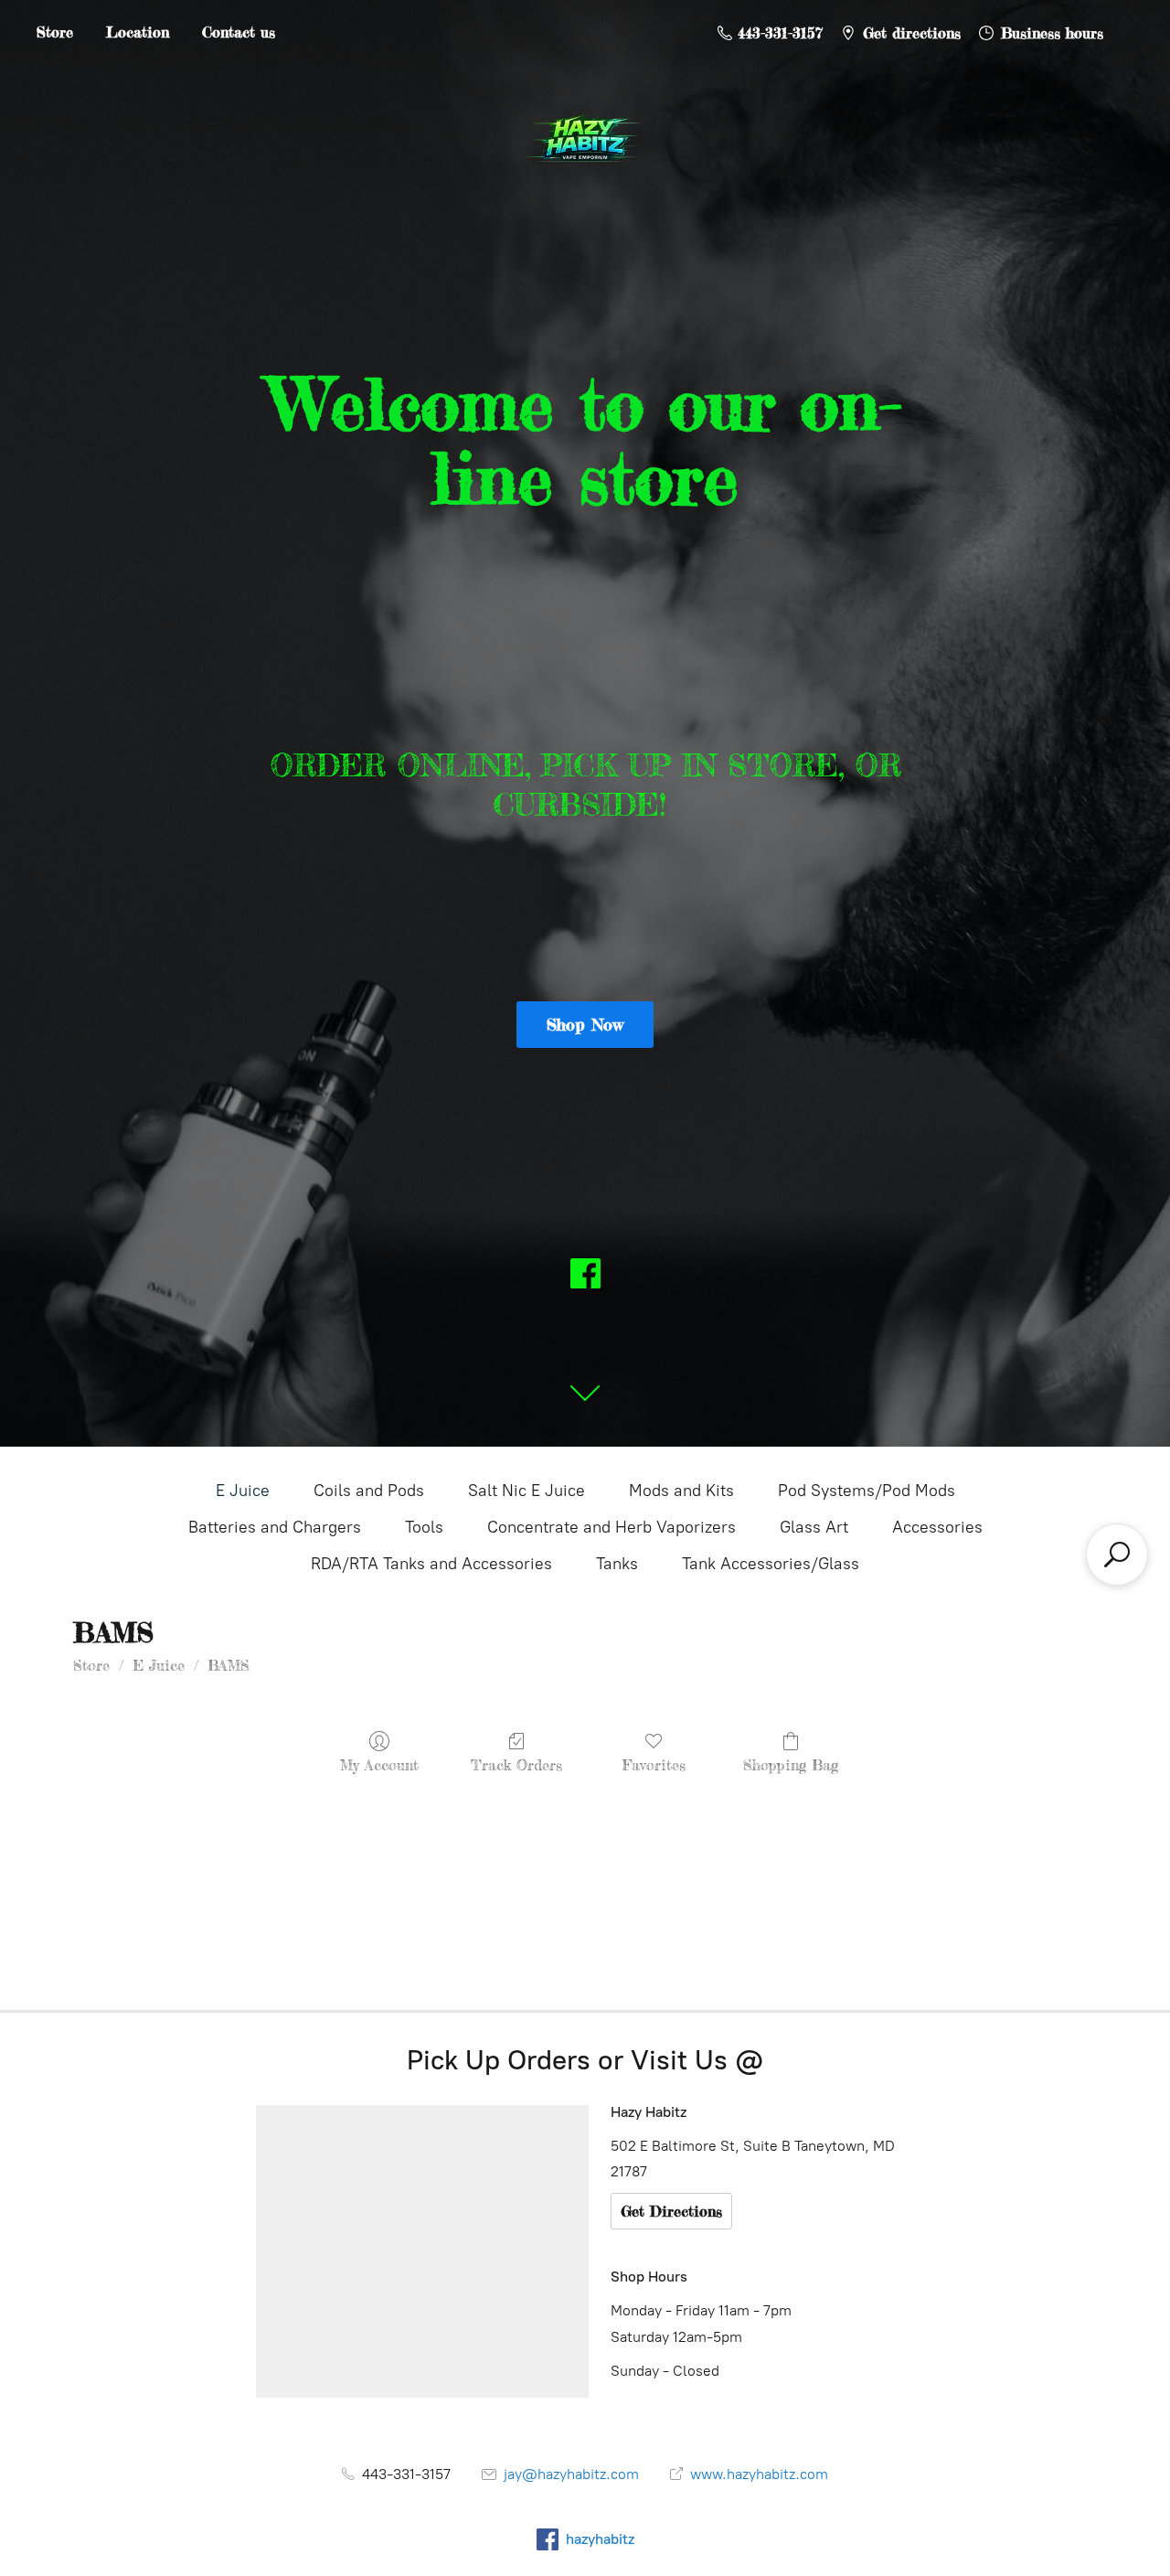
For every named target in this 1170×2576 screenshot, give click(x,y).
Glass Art (814, 1527)
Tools (424, 1527)
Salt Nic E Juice (526, 1491)
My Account (379, 1765)
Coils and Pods (369, 1491)
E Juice (243, 1491)
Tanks (617, 1564)
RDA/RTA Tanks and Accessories (431, 1564)
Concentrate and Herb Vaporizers (612, 1527)
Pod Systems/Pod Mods (867, 1491)
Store (55, 32)
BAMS (229, 1665)
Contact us (239, 32)
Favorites (654, 1765)
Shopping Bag (791, 1765)
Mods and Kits (681, 1491)
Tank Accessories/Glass (771, 1564)
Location (138, 32)
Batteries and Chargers (275, 1527)
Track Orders (516, 1765)
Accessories (937, 1527)
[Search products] (1117, 1555)
